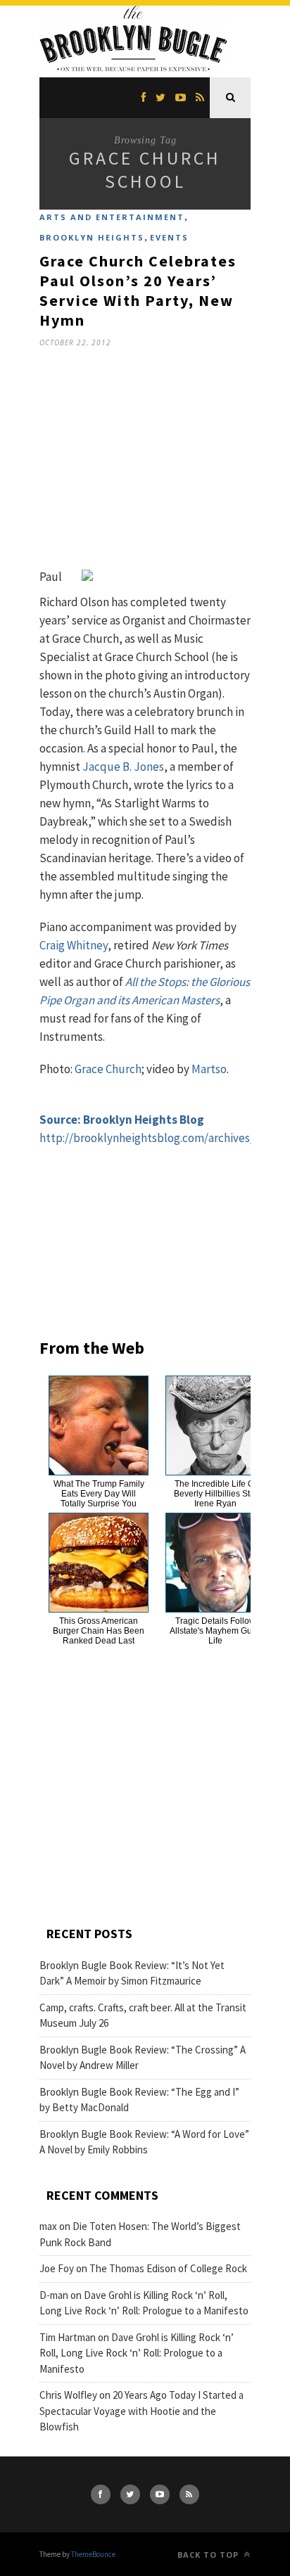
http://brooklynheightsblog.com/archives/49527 (161, 1138)
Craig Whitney (74, 945)
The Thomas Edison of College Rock (168, 2268)
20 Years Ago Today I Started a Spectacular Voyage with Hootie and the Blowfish (141, 2411)
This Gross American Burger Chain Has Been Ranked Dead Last (99, 1631)
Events (169, 237)
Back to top (209, 2555)
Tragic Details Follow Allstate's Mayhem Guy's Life (216, 1631)
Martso (209, 1069)
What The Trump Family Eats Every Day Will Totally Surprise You (99, 1494)
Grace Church (108, 1069)
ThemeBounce (93, 2554)
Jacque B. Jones (123, 767)
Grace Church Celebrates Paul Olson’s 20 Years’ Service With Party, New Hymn (138, 290)
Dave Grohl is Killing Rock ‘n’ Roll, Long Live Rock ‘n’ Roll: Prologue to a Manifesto (137, 2353)
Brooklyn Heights (92, 237)
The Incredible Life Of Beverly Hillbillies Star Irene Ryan (216, 1494)
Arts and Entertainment (112, 217)
